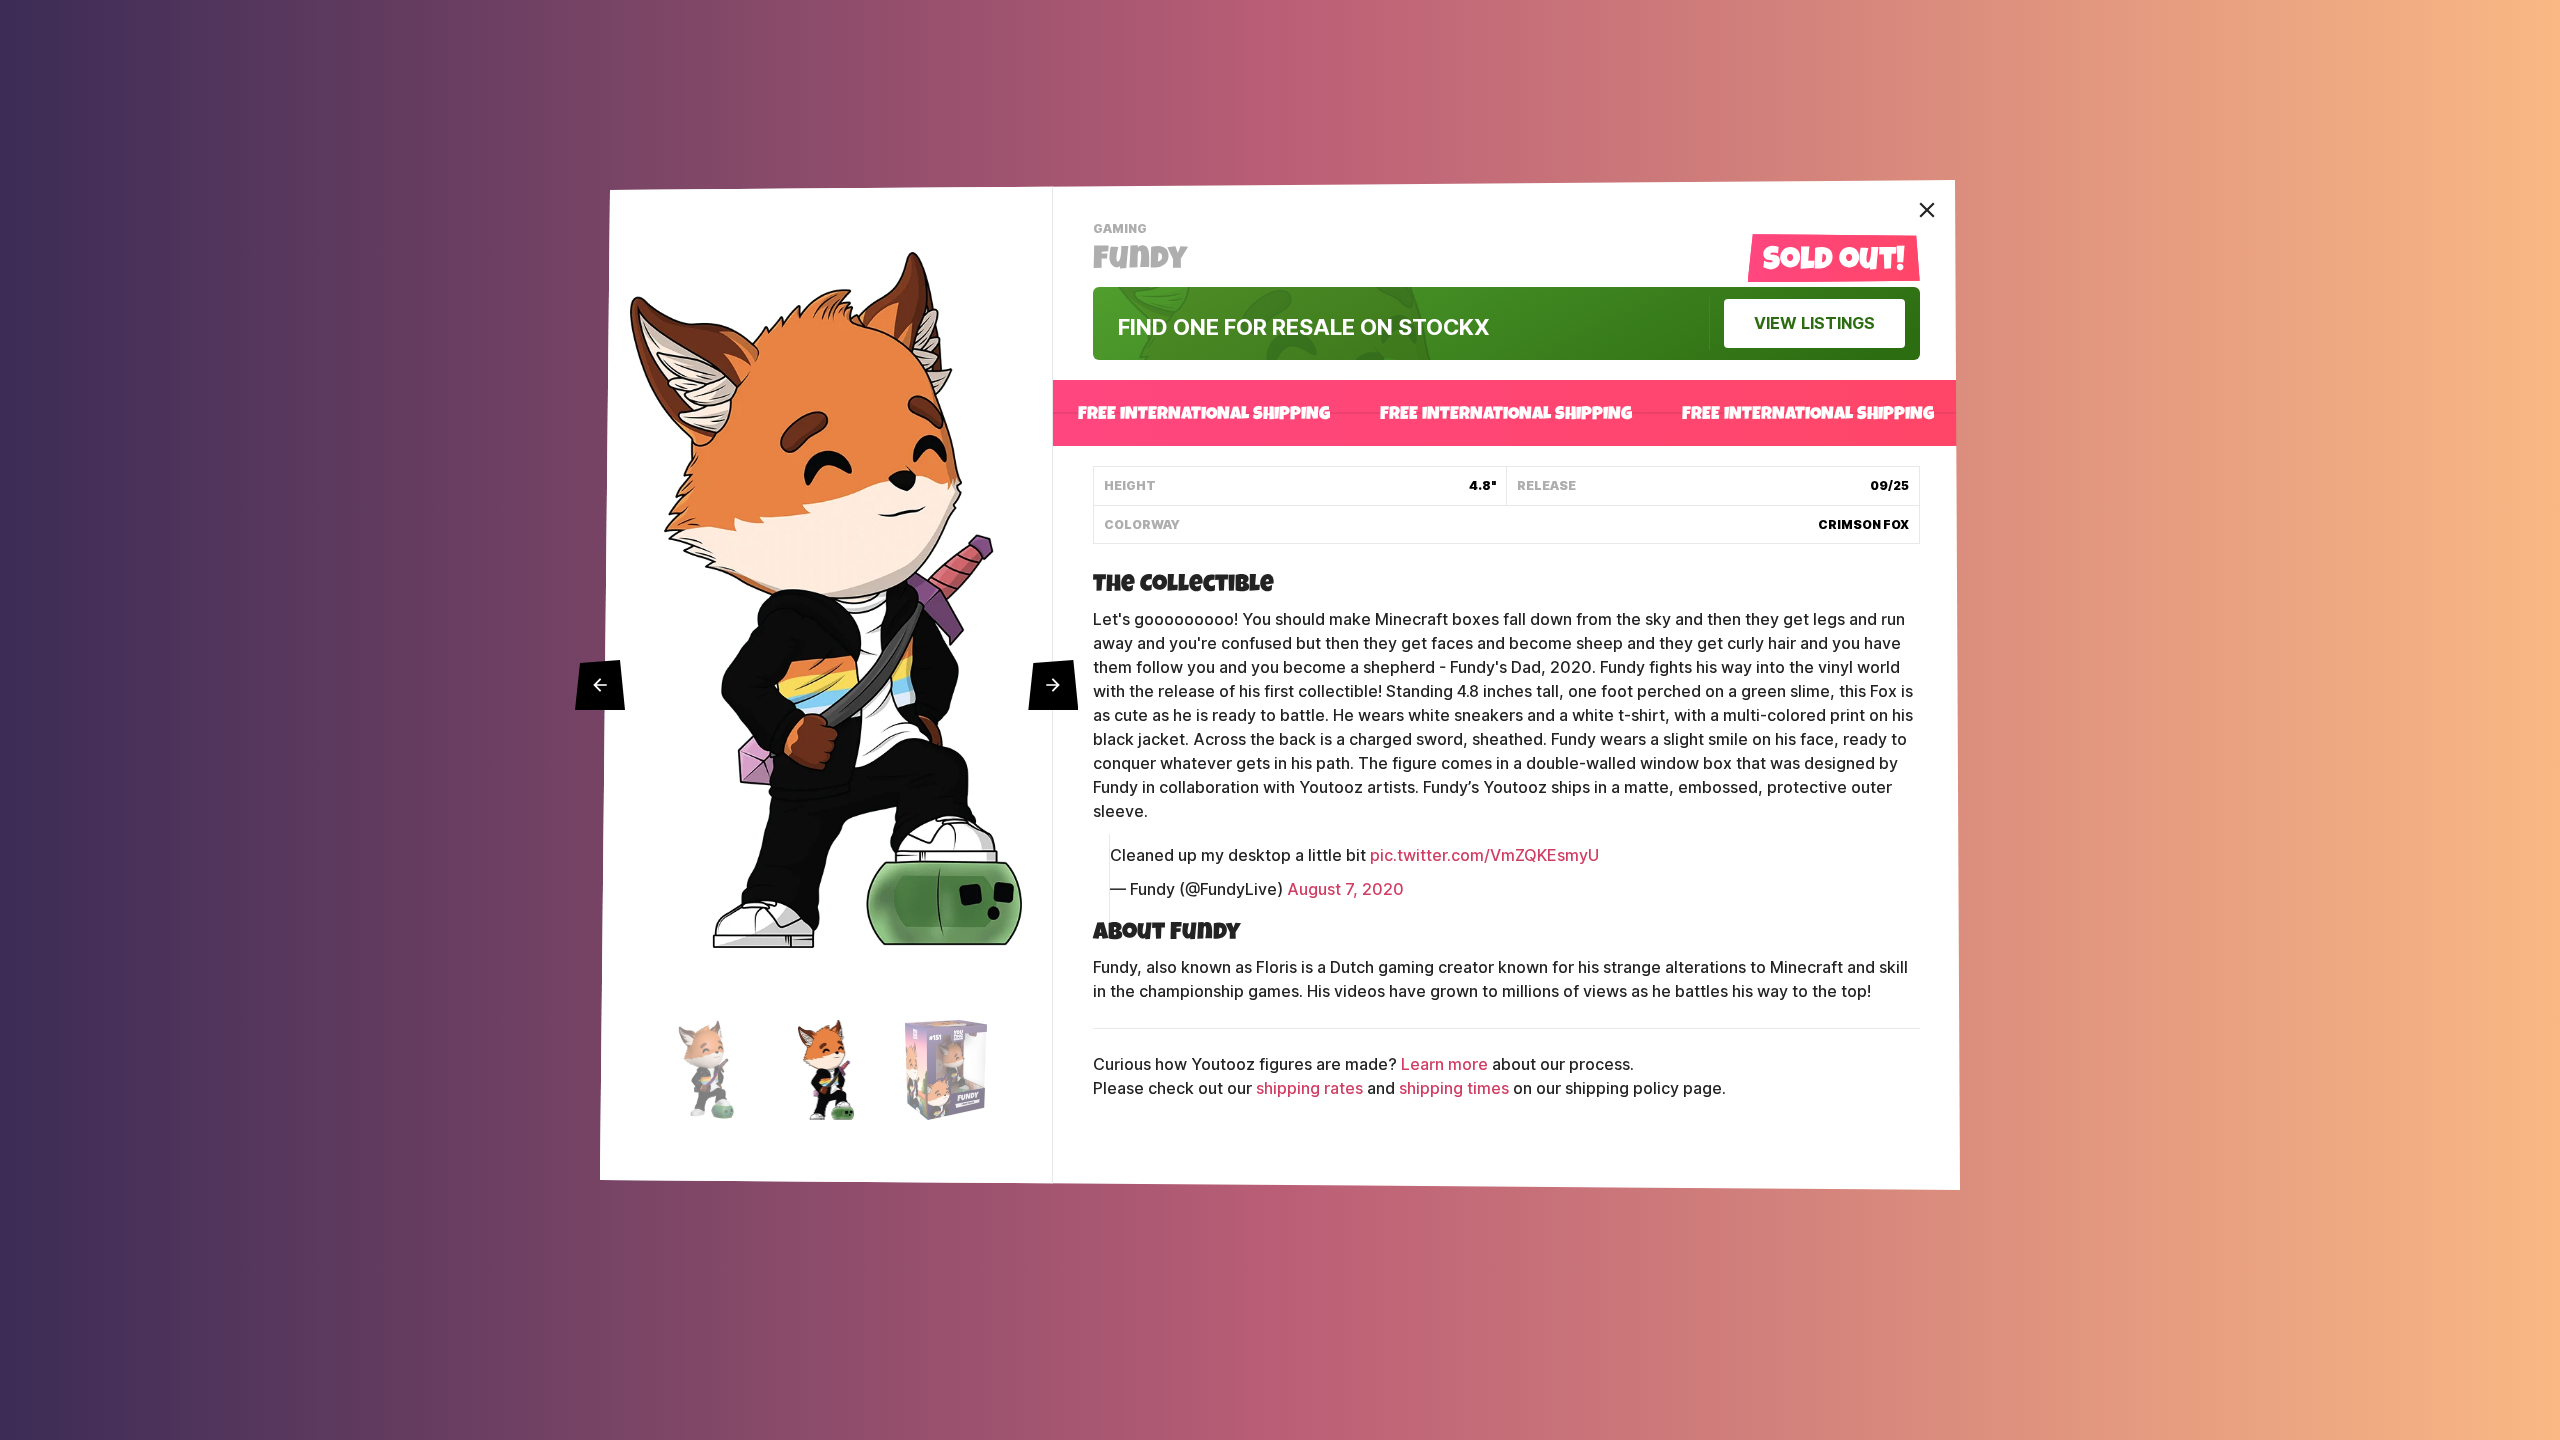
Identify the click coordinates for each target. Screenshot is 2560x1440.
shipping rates (1309, 1088)
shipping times (1454, 1088)
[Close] (1927, 210)
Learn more (1444, 1064)
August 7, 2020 (1345, 889)
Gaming (1122, 231)
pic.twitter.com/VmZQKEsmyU (1484, 855)
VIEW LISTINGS (1814, 323)
